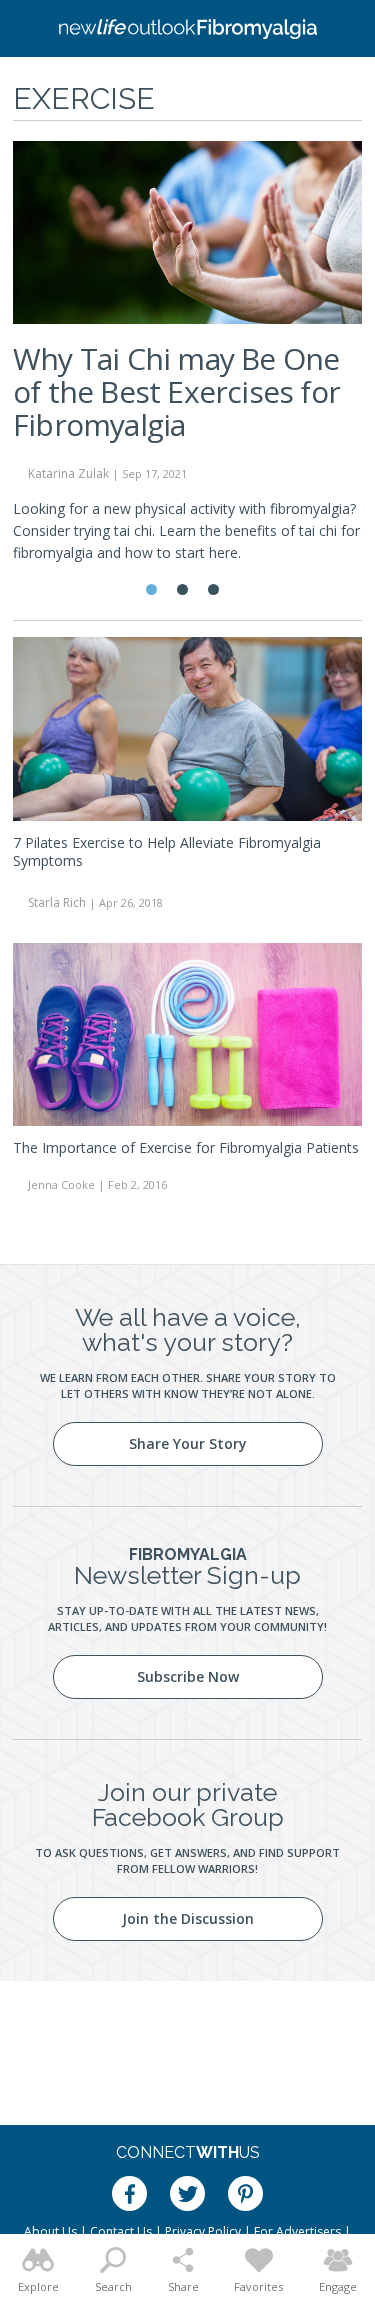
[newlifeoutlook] (188, 29)
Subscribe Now (188, 1676)
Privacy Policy (203, 2231)
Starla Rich (57, 902)
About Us (50, 2231)
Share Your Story (188, 1443)
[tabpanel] (187, 360)
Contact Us (121, 2231)
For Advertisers (297, 2231)
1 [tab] (151, 589)
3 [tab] (213, 589)
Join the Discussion (188, 1918)
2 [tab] (182, 589)
